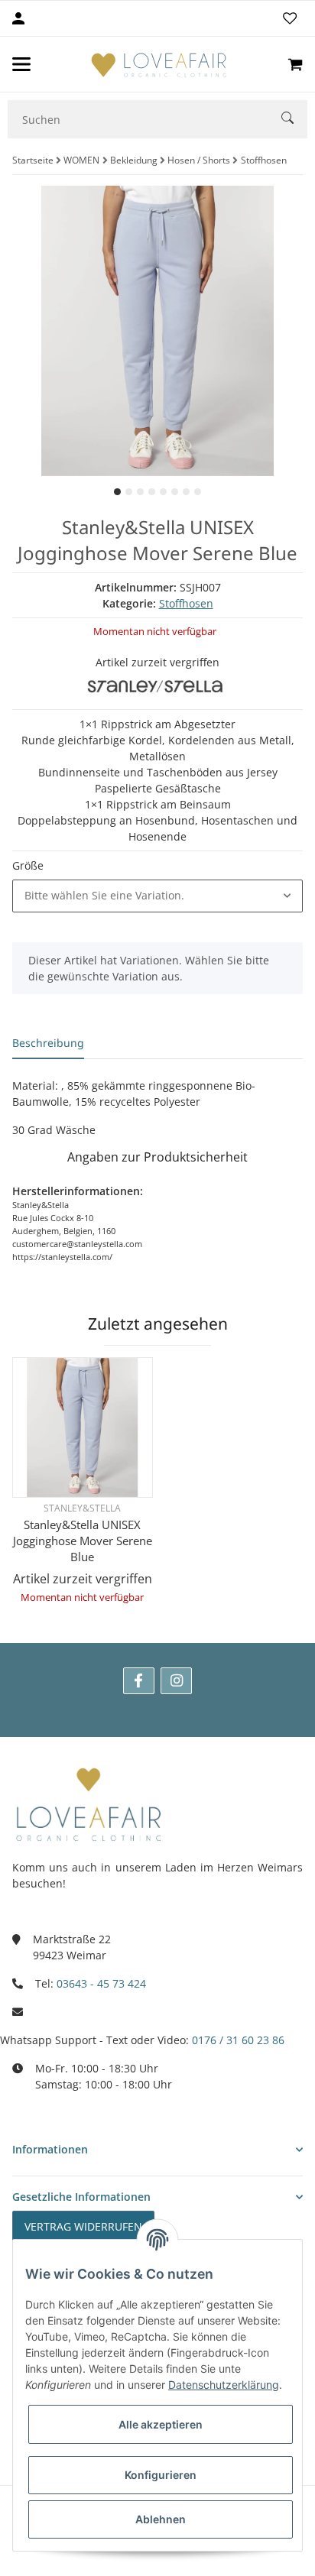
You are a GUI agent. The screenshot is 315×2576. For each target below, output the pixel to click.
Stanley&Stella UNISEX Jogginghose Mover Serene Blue (83, 1541)
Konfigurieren (161, 2475)
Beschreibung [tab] (48, 1043)
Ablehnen (161, 2519)
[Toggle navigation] (21, 64)
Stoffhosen (186, 603)
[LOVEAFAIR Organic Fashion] (159, 64)
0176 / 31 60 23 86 (238, 2040)
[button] (157, 896)
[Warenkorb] (295, 64)
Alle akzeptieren (161, 2424)
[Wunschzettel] (290, 18)
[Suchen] (294, 120)
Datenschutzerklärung (224, 2385)
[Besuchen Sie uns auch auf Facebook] (139, 1681)
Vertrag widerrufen (83, 2226)
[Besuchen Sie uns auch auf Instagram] (176, 1681)
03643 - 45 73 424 (101, 1983)
